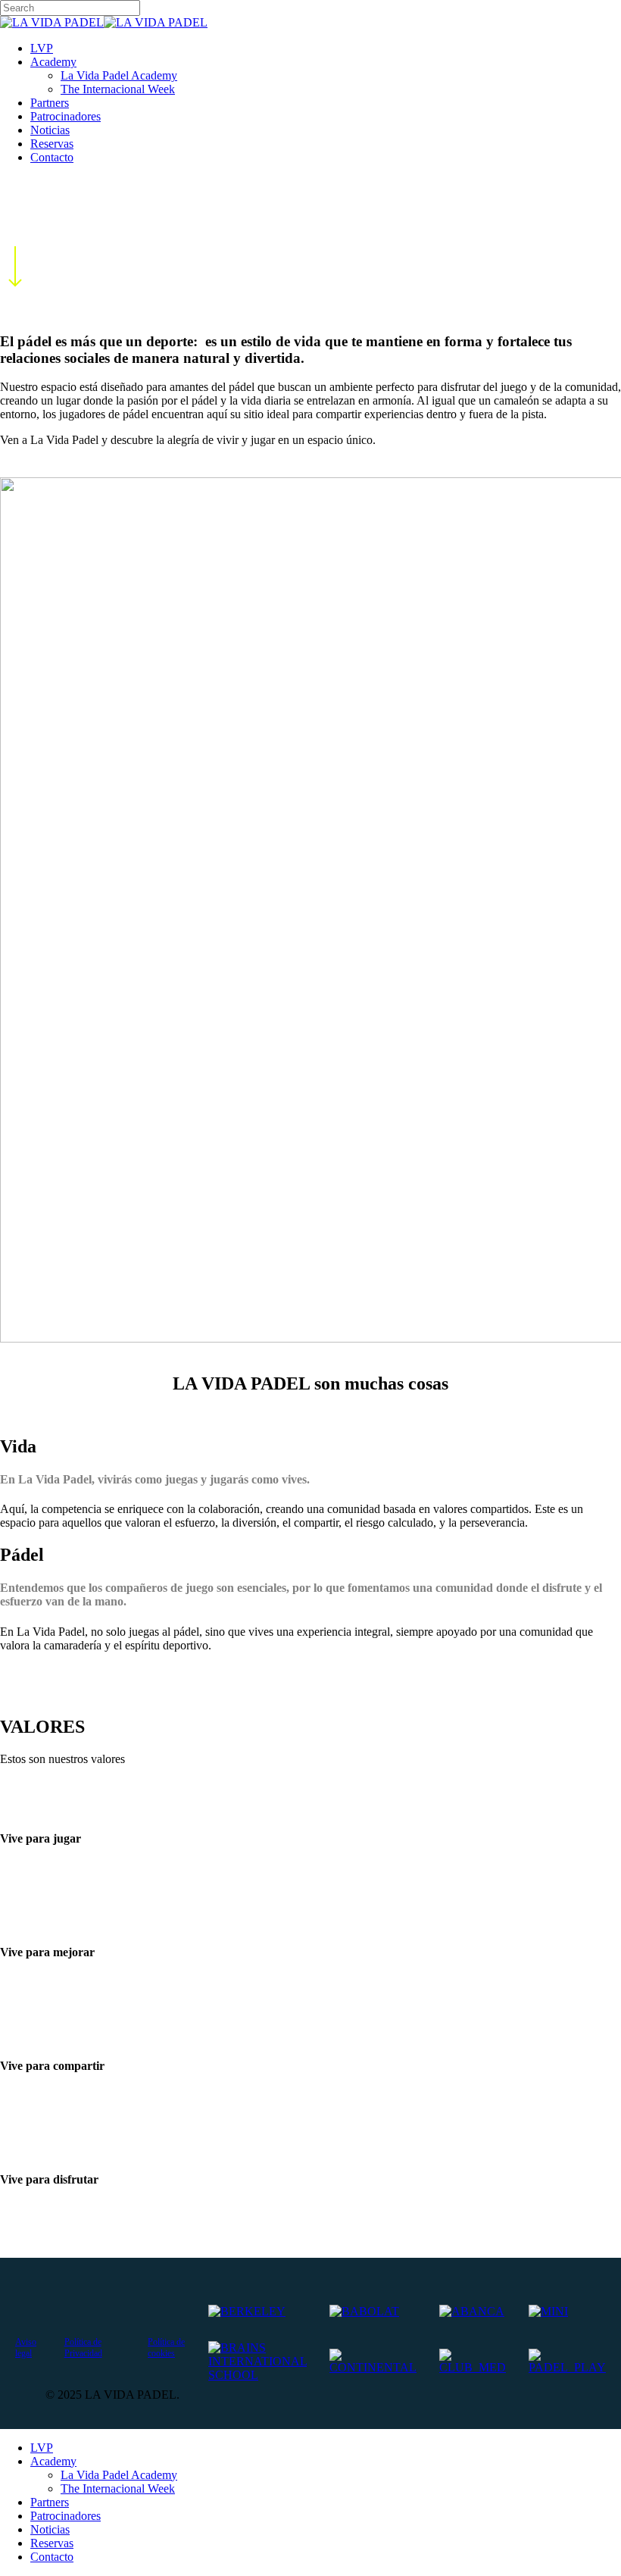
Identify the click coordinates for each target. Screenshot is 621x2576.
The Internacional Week (118, 2488)
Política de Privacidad (83, 2348)
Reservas (52, 2543)
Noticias (50, 2529)
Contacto (52, 2557)
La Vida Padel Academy (119, 2475)
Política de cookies (166, 2348)
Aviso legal (26, 2348)
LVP (42, 2448)
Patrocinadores (66, 2516)
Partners (50, 2502)
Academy (53, 2461)
